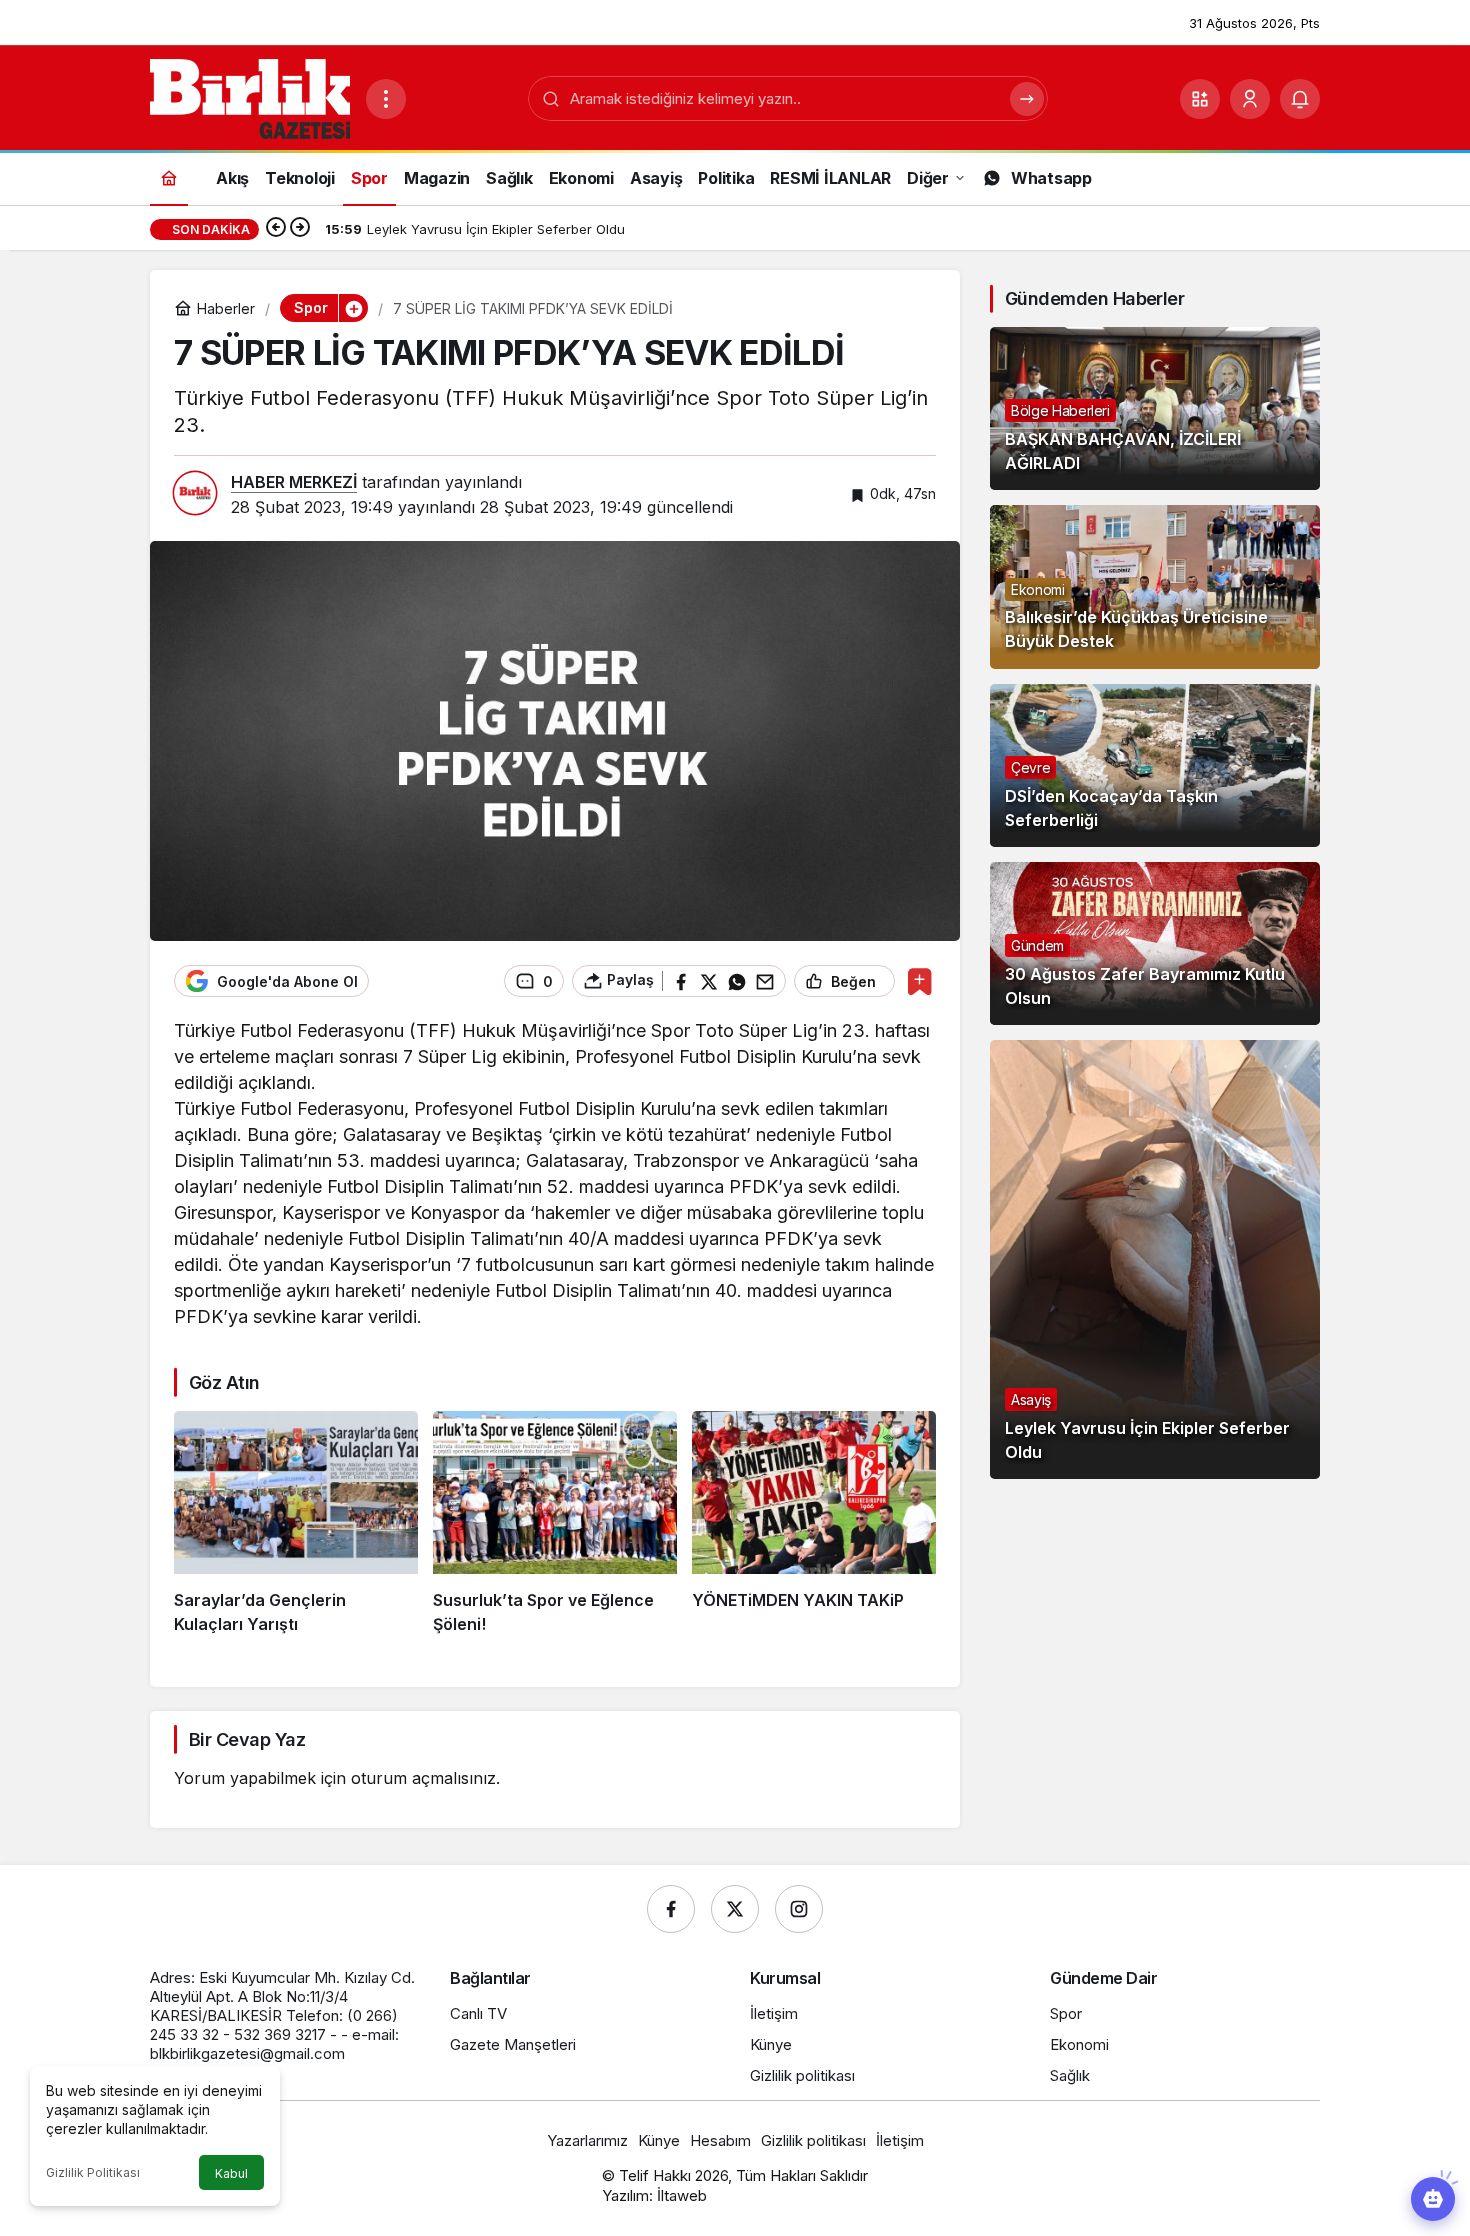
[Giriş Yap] (1250, 99)
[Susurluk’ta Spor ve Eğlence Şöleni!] (555, 1524)
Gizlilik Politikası (93, 2172)
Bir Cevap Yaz (247, 1739)
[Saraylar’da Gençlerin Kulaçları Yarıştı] (296, 1524)
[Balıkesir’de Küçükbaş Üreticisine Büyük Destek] (1155, 586)
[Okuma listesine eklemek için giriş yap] (919, 981)
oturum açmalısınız (423, 1778)
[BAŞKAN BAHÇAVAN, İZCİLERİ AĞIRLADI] (1155, 408)
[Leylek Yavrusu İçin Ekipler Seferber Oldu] (1155, 1259)
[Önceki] (276, 229)
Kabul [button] (231, 2173)
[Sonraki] (300, 229)
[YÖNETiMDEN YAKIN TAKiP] (814, 1524)
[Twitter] (735, 1909)
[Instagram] (799, 1909)
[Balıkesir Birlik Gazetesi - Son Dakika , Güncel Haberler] (250, 97)
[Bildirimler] (1300, 99)
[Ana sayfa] (169, 177)
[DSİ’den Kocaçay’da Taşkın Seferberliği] (1155, 765)
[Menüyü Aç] (386, 99)
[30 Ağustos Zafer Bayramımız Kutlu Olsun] (1155, 943)
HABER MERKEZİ (294, 482)
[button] (1200, 99)
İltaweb (682, 2195)
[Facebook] (671, 1909)
